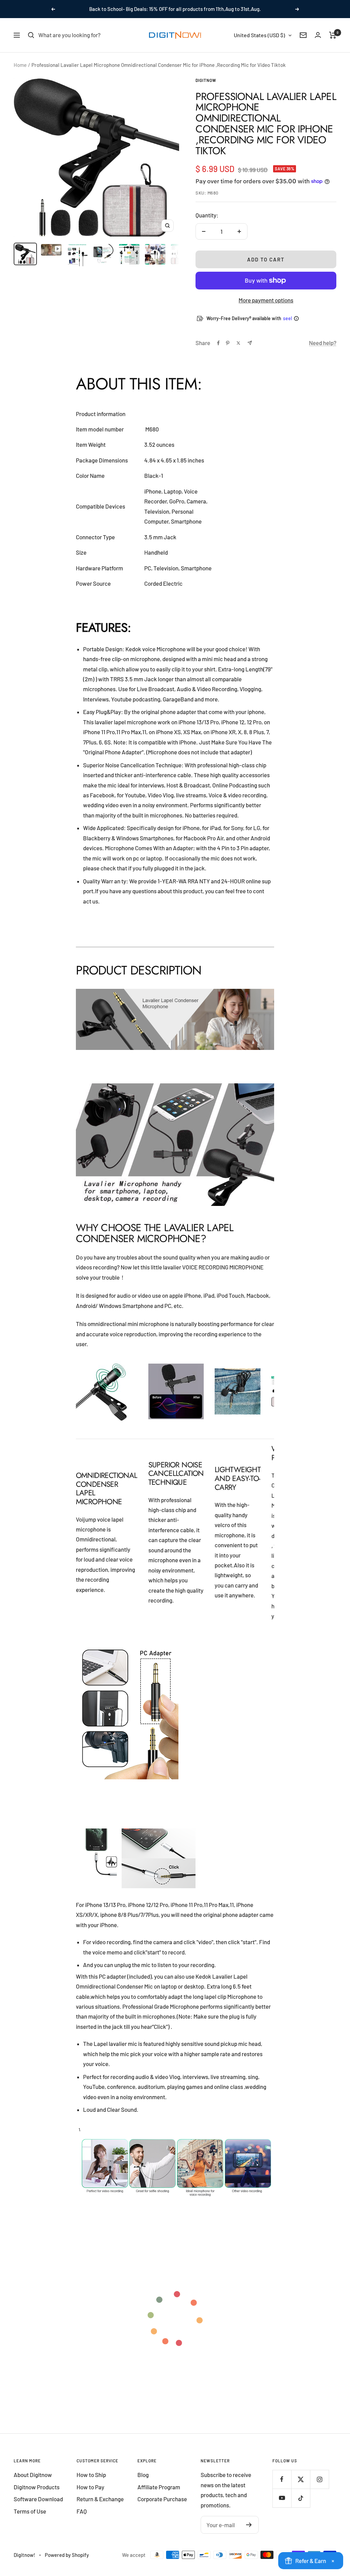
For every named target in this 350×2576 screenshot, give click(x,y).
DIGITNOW (206, 80)
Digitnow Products (37, 2487)
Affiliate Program (159, 2487)
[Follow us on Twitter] (301, 2479)
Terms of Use (30, 2511)
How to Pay (90, 2487)
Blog (143, 2475)
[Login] (318, 35)
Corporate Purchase (162, 2499)
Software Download (38, 2499)
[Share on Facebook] (218, 343)
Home (20, 65)
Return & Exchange (100, 2499)
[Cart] (333, 35)
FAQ (82, 2511)
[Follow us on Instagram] (319, 2479)
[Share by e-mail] (250, 343)
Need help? (323, 343)
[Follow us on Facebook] (282, 2479)
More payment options (266, 300)
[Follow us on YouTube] (282, 2498)
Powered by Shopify (67, 2555)
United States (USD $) (259, 35)
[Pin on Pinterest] (228, 343)
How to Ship (91, 2475)
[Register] (249, 2525)
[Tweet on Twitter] (238, 343)
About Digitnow (33, 2475)
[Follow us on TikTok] (301, 2498)
